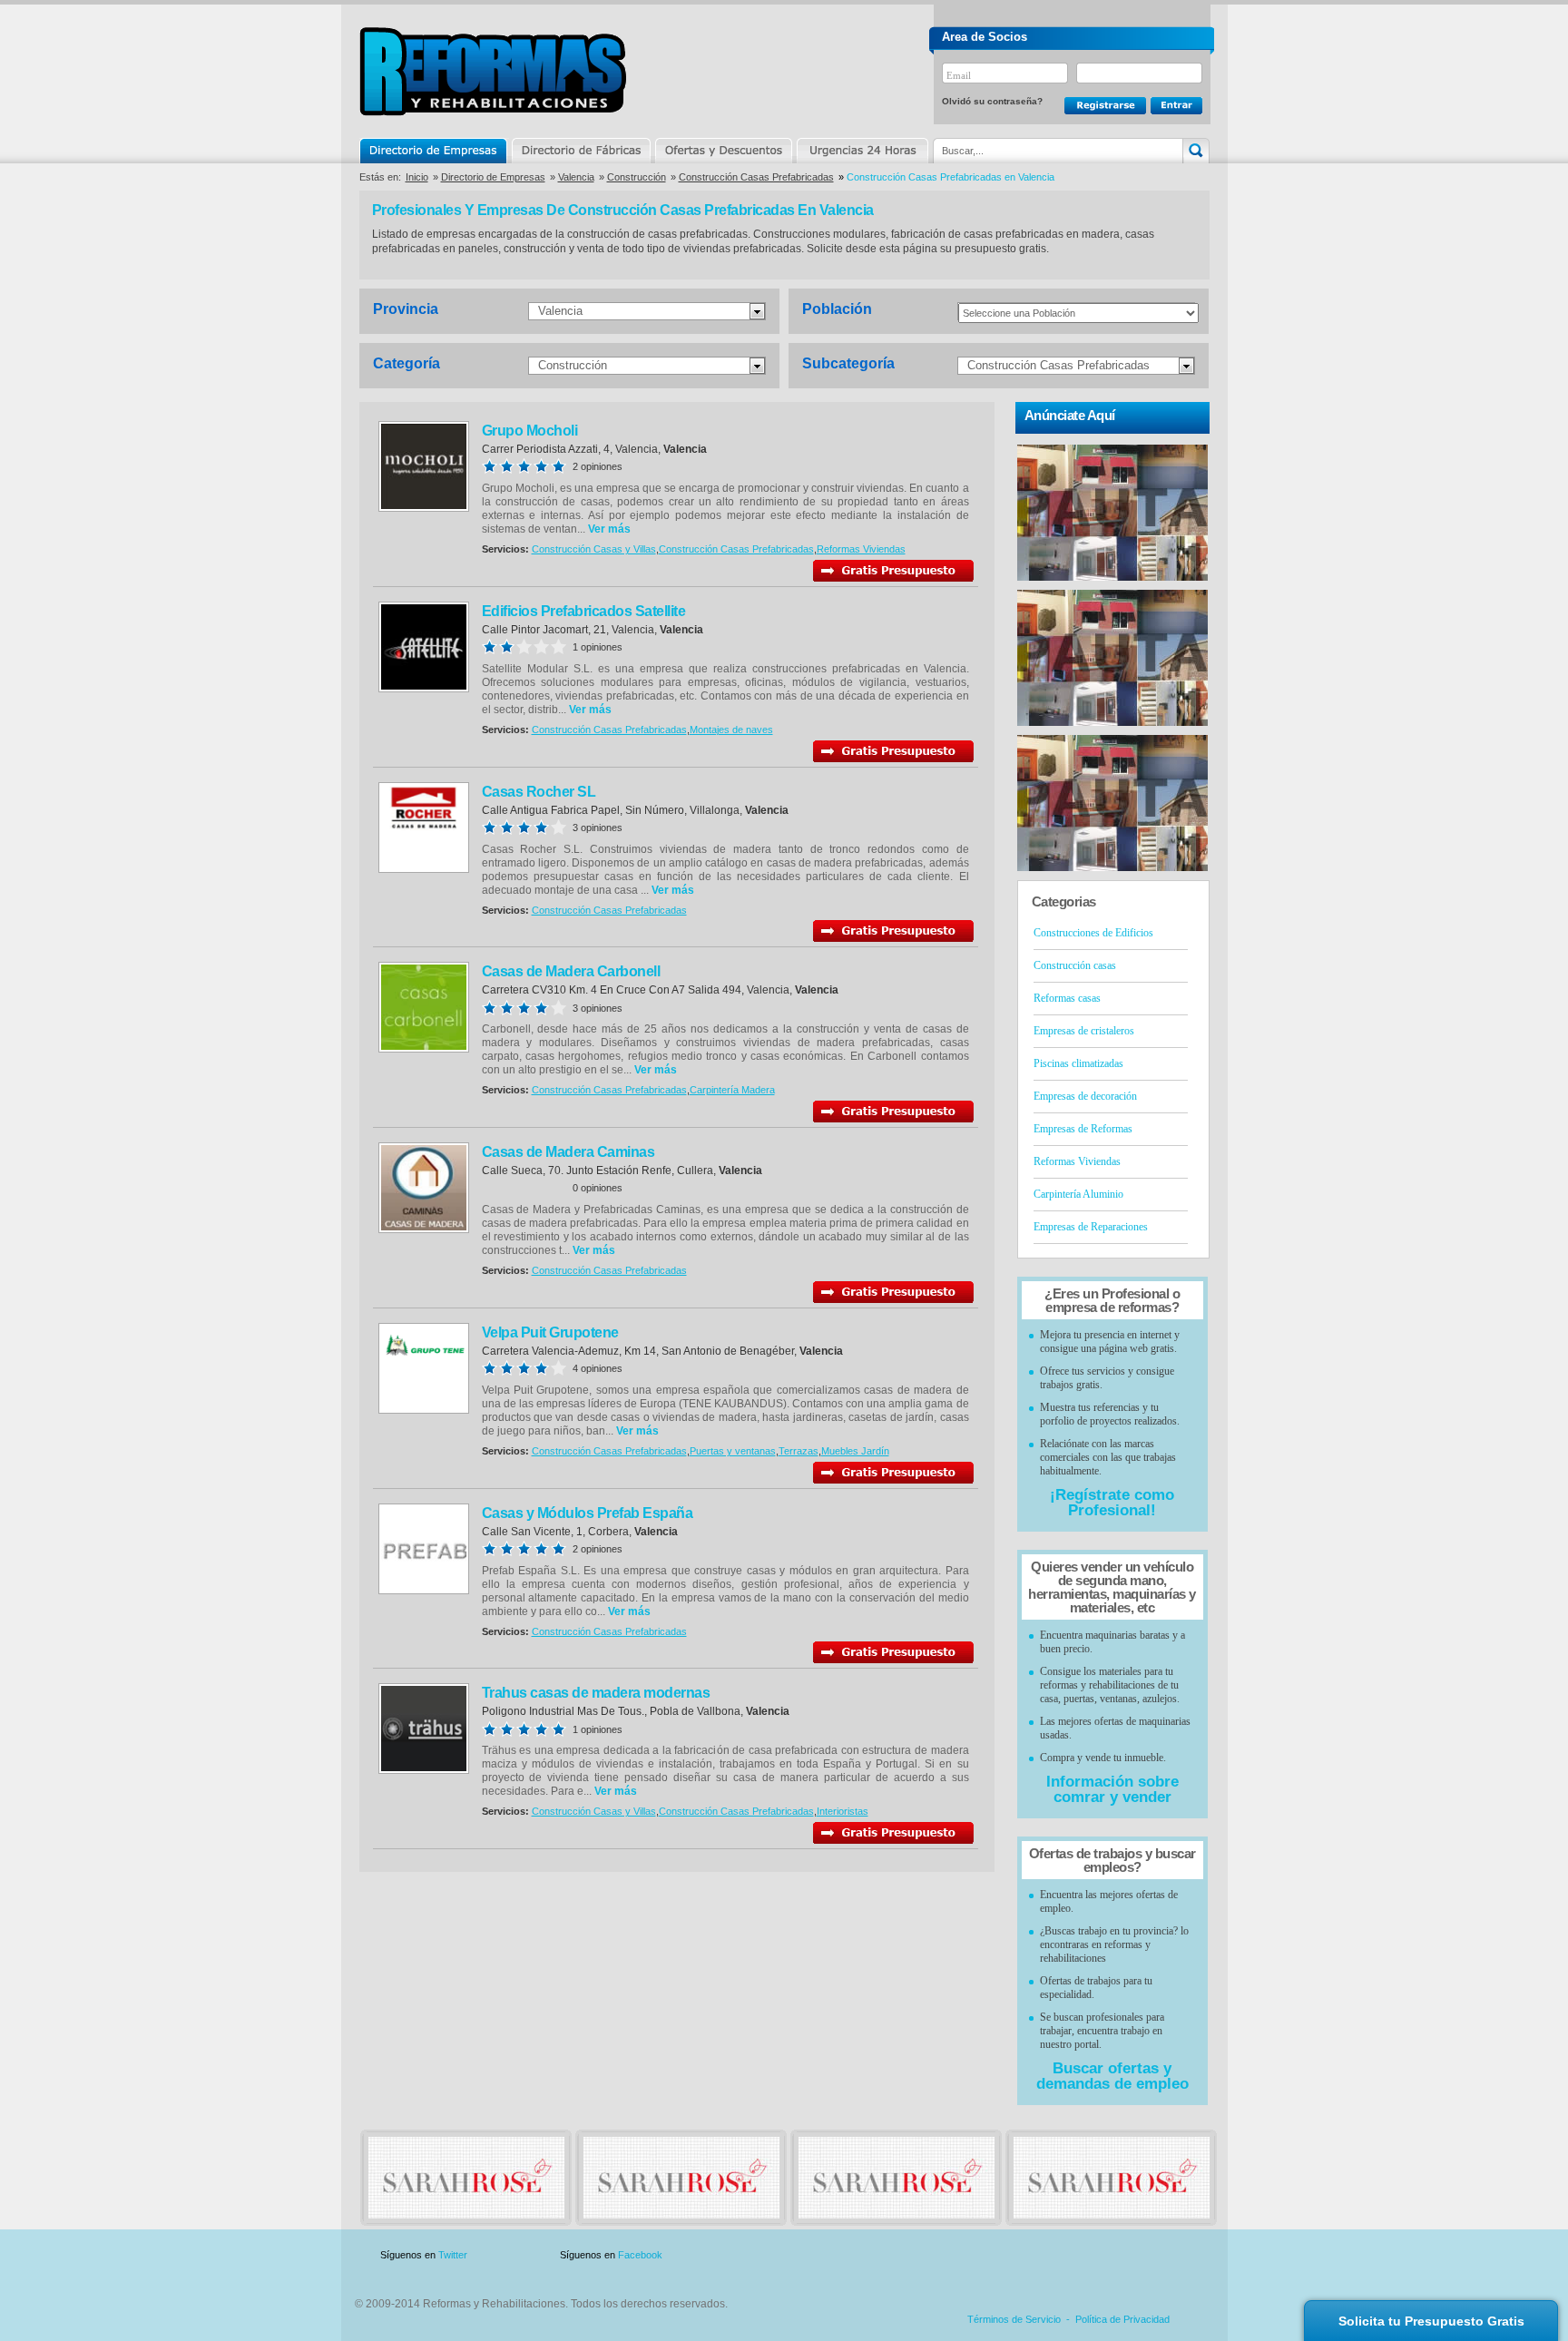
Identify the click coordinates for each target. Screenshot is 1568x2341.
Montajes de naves (731, 730)
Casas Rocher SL (539, 792)
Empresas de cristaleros (1084, 1031)
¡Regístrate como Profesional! (1112, 1503)
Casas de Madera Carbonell (571, 971)
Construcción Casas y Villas (594, 549)
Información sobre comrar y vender (1112, 1789)
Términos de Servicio (1014, 2319)
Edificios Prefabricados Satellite (584, 611)
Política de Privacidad (1122, 2319)
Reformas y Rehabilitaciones (493, 71)
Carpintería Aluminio (1078, 1194)
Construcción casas (1075, 965)
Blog (1183, 2255)
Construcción (637, 177)
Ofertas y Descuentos (723, 151)
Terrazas (799, 1451)
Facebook (640, 2255)
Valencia (576, 177)
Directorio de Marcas (581, 151)
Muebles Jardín (855, 1451)
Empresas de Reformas (1083, 1129)
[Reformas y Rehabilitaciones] (466, 2215)
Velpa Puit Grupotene (550, 1332)
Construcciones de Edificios (1093, 933)
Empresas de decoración (1085, 1096)
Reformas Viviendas (861, 549)
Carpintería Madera (732, 1090)
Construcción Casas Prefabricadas (756, 177)
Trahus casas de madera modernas (596, 1693)
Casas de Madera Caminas (568, 1152)
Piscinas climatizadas (1078, 1063)
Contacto (1114, 2255)
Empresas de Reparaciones (1091, 1227)
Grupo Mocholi (530, 431)
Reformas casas (1067, 998)
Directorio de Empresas (434, 151)
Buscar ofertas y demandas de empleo (1112, 2076)
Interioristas (843, 1811)
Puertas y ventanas (733, 1451)
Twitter (453, 2255)
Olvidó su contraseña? (992, 101)
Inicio (417, 177)
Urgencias (861, 151)
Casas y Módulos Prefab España (588, 1513)
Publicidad (1030, 2255)
